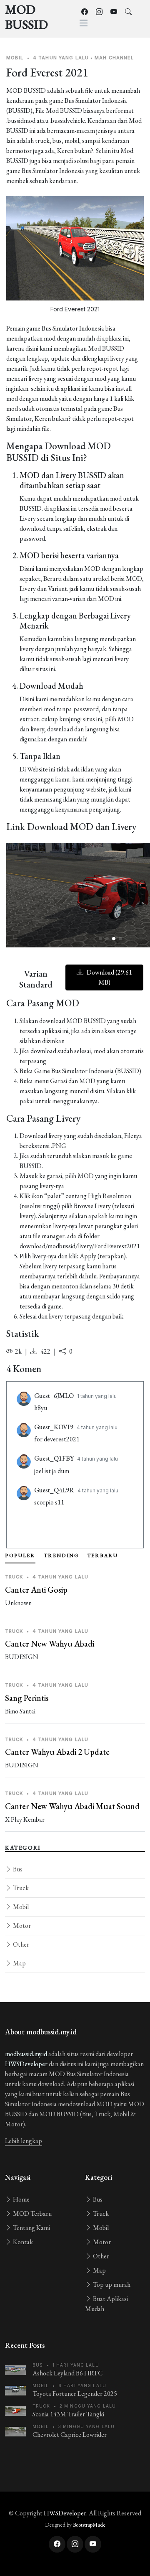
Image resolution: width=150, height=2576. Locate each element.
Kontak (22, 2242)
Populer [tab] (20, 1555)
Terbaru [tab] (102, 1555)
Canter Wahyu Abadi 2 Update (57, 1752)
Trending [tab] (61, 1555)
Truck (20, 1888)
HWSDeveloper (26, 2064)
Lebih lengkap (24, 2141)
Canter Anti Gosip (36, 1590)
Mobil (20, 1907)
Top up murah (111, 2285)
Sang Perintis (27, 1698)
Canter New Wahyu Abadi (50, 1644)
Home (21, 2199)
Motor (21, 1926)
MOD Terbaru (32, 2213)
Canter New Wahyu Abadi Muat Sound (72, 1806)
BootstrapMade (89, 2525)
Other (20, 1944)
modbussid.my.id (26, 2054)
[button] (100, 939)
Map (19, 1963)
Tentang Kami (31, 2228)
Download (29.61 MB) (109, 977)
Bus (17, 1869)
